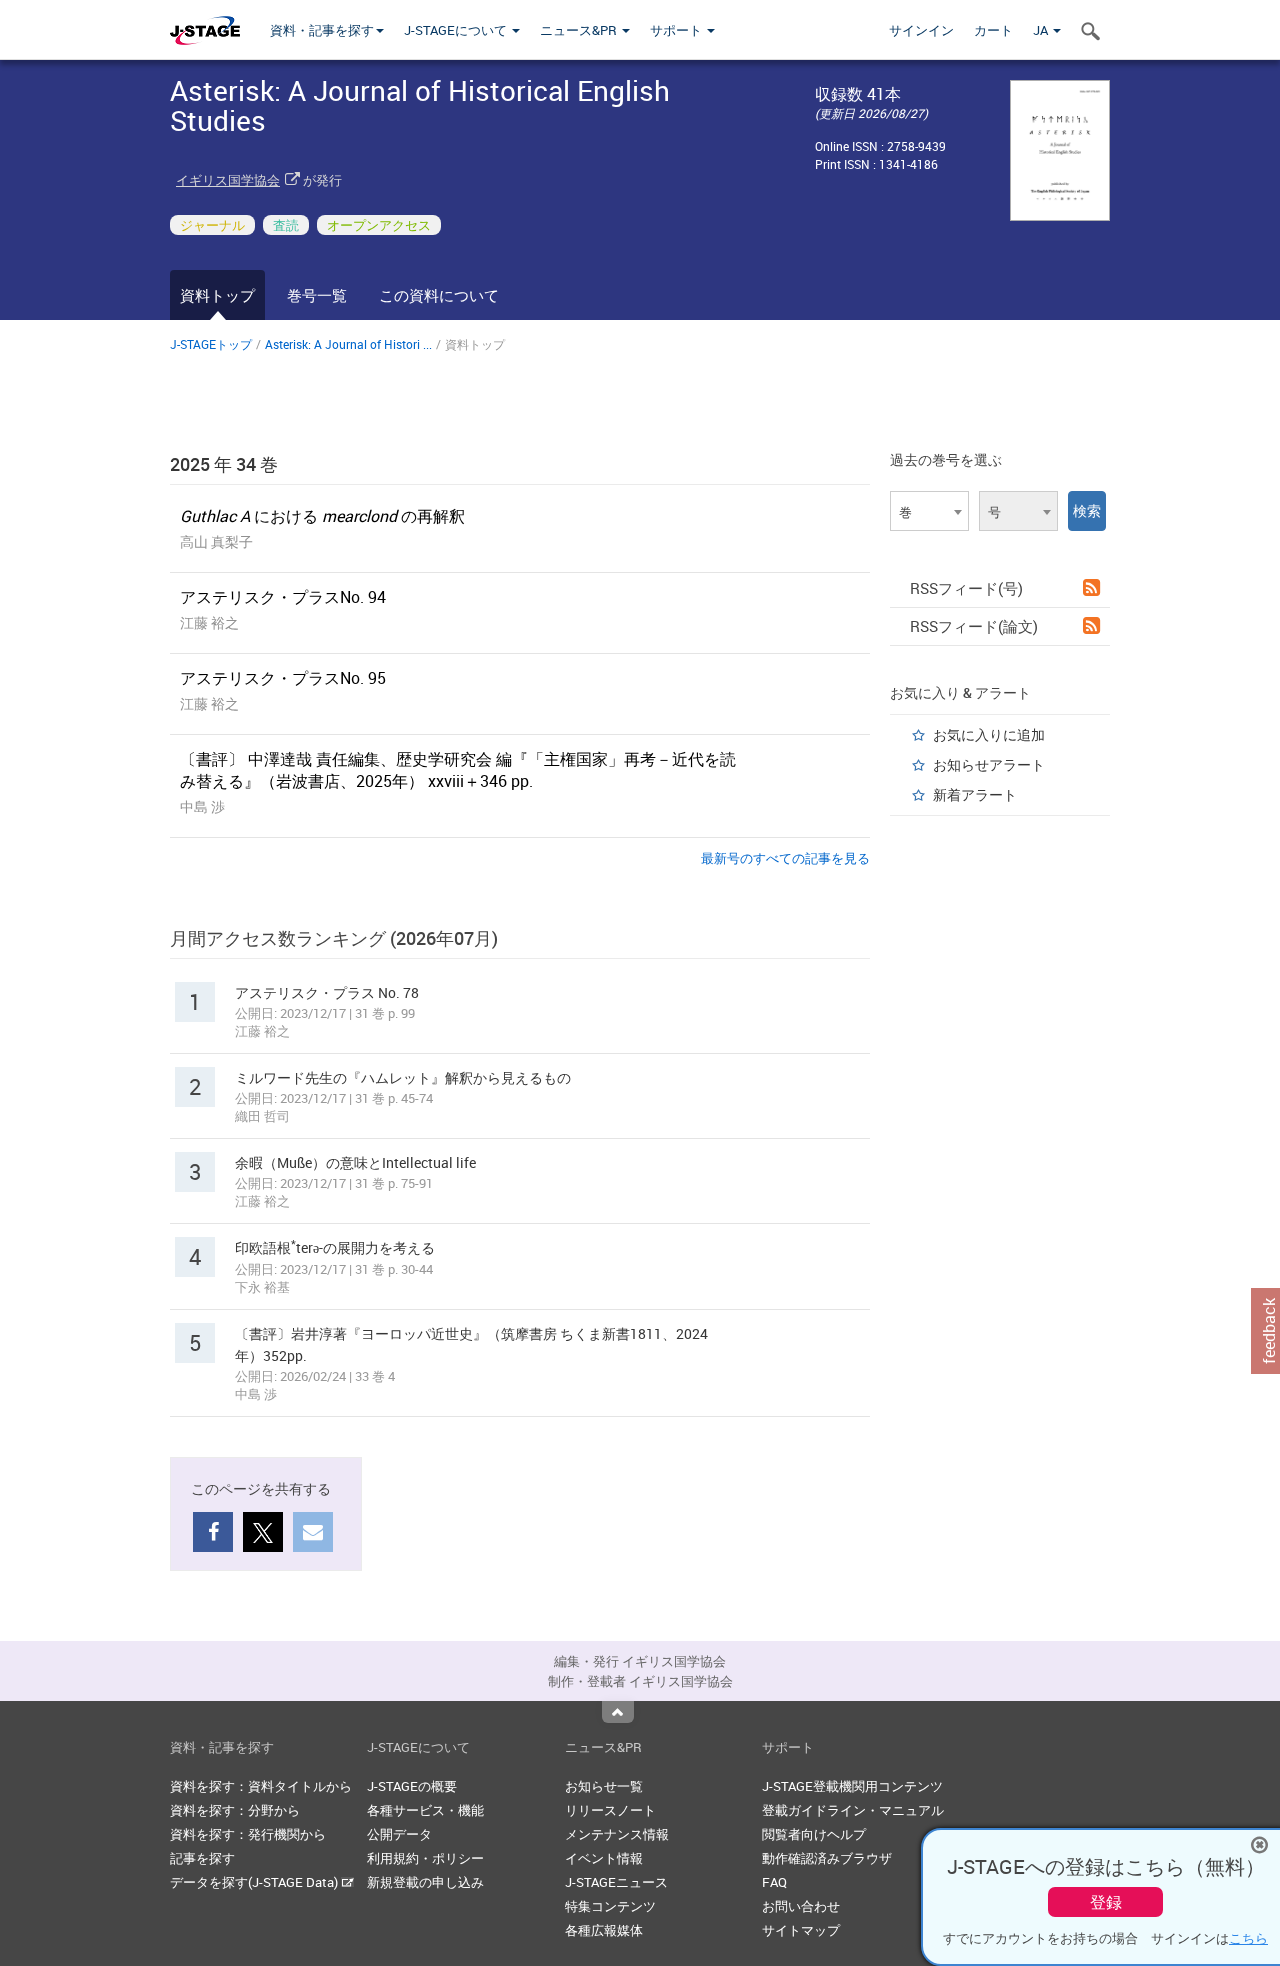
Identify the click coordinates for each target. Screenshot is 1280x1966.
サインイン (921, 30)
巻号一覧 (317, 295)
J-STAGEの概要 (412, 1786)
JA (1042, 30)
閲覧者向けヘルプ (814, 1834)
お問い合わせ (801, 1906)
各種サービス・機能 (425, 1810)
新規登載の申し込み (425, 1882)
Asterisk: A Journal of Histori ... (348, 344)
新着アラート (975, 794)
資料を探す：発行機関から (248, 1834)
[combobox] (929, 511)
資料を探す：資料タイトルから (261, 1786)
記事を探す (202, 1858)
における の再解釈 (322, 516)
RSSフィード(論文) (974, 626)
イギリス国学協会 (228, 180)
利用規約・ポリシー (425, 1858)
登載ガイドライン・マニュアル (853, 1810)
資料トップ (217, 295)
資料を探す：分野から (235, 1810)
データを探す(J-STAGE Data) (255, 1882)
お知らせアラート (989, 764)
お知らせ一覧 (604, 1786)
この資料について (439, 295)
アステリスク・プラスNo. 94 (283, 597)
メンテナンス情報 (617, 1834)
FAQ (774, 1882)
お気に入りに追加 (989, 734)
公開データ (399, 1834)
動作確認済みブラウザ (827, 1858)
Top (618, 1712)
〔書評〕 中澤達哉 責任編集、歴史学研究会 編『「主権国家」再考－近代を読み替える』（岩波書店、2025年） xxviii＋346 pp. (458, 770)
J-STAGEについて (457, 30)
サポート (677, 30)
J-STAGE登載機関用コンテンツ (852, 1786)
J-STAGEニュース (616, 1882)
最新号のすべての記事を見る (785, 858)
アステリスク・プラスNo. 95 (283, 678)
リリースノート (610, 1810)
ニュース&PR (580, 30)
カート (993, 30)
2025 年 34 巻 (224, 464)
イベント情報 (604, 1858)
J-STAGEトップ (211, 344)
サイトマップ (801, 1930)
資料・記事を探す (322, 30)
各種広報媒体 (604, 1930)
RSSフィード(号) (966, 588)
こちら (1248, 1938)
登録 (1106, 1902)
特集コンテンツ (610, 1906)
